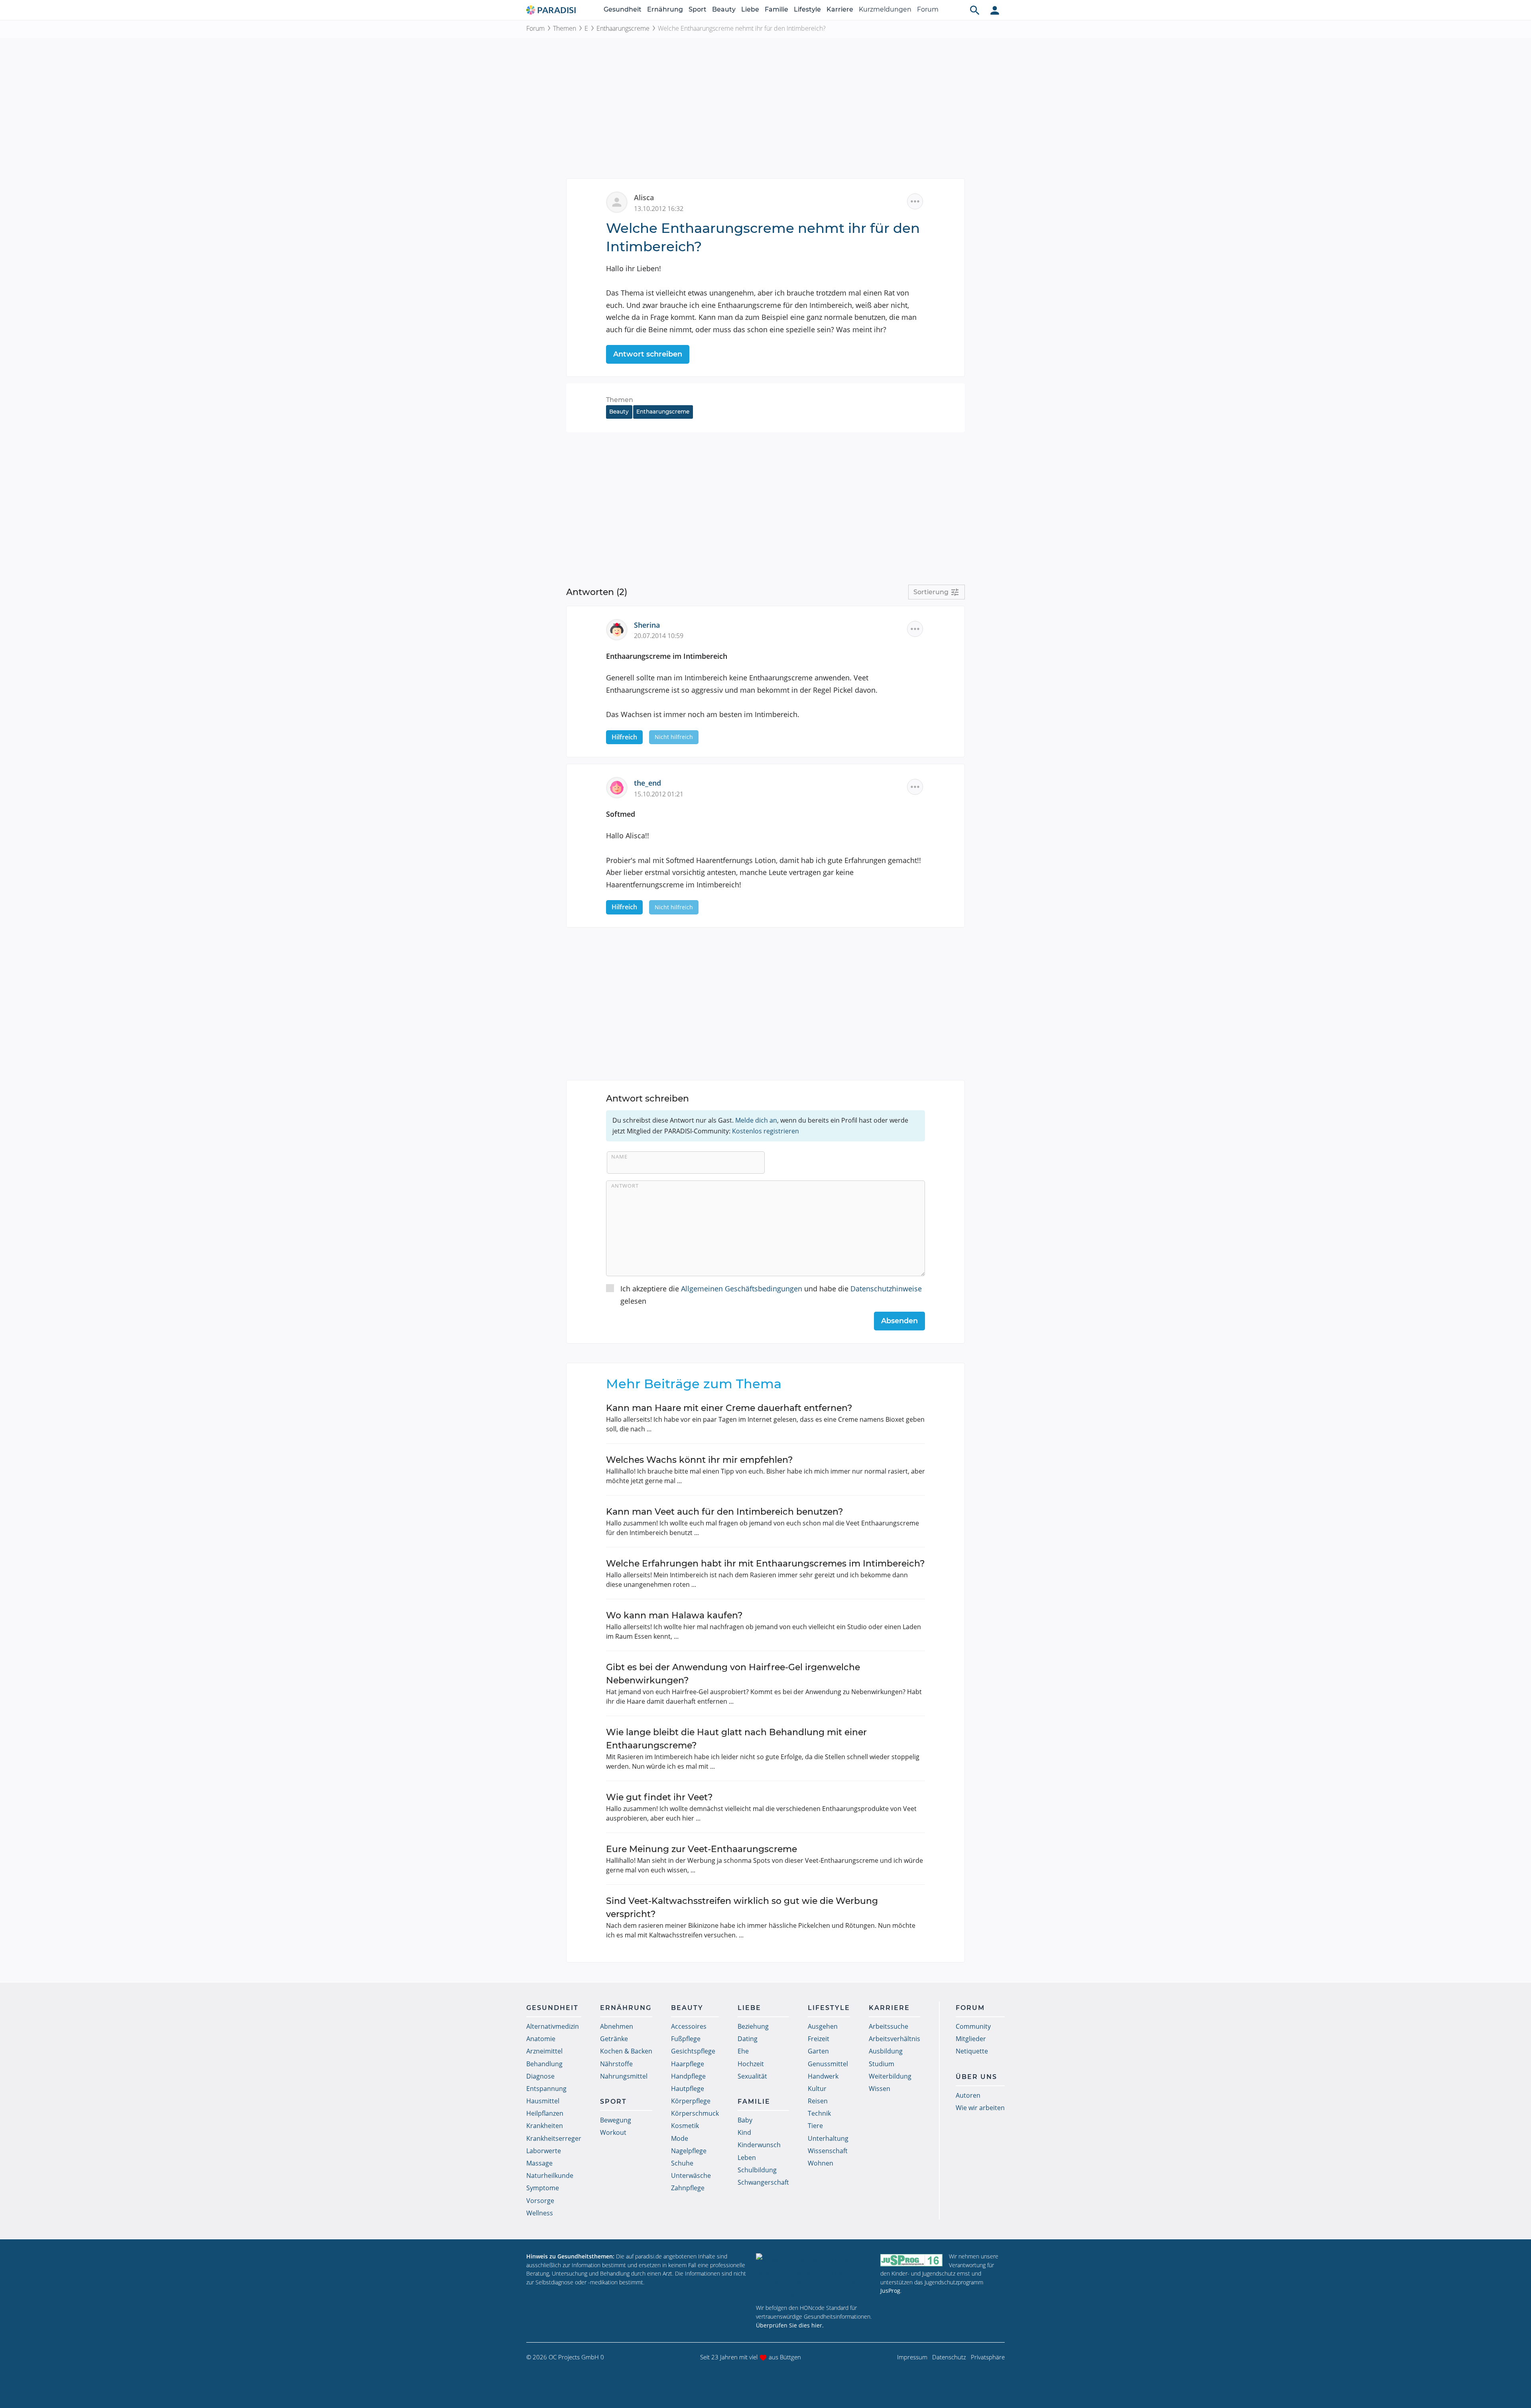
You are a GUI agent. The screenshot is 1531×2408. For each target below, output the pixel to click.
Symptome (543, 2188)
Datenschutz (949, 2357)
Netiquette (972, 2051)
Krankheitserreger (554, 2138)
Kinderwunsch (759, 2145)
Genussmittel (828, 2064)
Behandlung (544, 2064)
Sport (698, 9)
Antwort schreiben (648, 354)
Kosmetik (685, 2126)
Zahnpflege (688, 2188)
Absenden (899, 1321)
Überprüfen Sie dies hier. (790, 2325)
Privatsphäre (988, 2357)
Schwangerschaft (763, 2182)
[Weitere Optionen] (915, 201)
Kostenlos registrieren (765, 1131)
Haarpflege (688, 2064)
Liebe (750, 9)
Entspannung (546, 2089)
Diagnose (540, 2076)
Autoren (968, 2095)
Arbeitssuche (888, 2026)
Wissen (880, 2089)
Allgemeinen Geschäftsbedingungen (742, 1289)
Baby (745, 2120)
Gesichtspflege (693, 2051)
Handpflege (688, 2076)
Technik (819, 2113)
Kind (744, 2132)
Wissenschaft (828, 2151)
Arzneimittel (544, 2051)
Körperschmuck (695, 2113)
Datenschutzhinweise (886, 1289)
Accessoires (689, 2026)
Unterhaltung (828, 2138)
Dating (748, 2039)
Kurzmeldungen (885, 9)
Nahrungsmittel (624, 2076)
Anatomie (541, 2039)
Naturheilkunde (550, 2175)
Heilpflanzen (545, 2113)
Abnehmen (617, 2026)
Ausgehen (823, 2026)
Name (619, 1157)
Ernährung (665, 9)
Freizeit (819, 2039)
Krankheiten (545, 2126)
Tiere (815, 2126)
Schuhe (682, 2163)
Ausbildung (886, 2051)
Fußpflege (686, 2039)
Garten (818, 2051)
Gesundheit (623, 9)
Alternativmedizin (553, 2026)
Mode (680, 2138)
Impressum (912, 2357)
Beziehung (753, 2026)
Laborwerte (544, 2151)
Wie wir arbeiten (980, 2108)
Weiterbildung (890, 2076)
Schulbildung (757, 2170)
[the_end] (620, 787)
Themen (565, 28)
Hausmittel (543, 2101)
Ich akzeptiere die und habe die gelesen (771, 1295)
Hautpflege (688, 2089)
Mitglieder (971, 2039)
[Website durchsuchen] (975, 10)
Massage (539, 2163)
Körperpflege (691, 2101)
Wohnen (821, 2163)
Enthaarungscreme (623, 28)
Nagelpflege (689, 2151)
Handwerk (823, 2076)
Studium (882, 2064)
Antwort (625, 1186)
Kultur (817, 2089)
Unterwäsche (691, 2175)
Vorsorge (540, 2201)
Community (973, 2026)
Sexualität (752, 2076)
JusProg (890, 2291)
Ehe (743, 2051)
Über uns (976, 2077)
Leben (747, 2158)
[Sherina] (620, 629)
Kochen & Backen (626, 2051)
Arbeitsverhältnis (894, 2039)
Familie (776, 9)
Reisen (818, 2101)
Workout (613, 2132)
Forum (928, 9)
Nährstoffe (616, 2064)
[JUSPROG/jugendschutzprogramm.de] (911, 2260)
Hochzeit (751, 2064)
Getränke (614, 2039)
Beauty (724, 9)
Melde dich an (756, 1120)
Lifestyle (807, 9)
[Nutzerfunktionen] (995, 10)
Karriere (840, 9)
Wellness (540, 2213)
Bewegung (616, 2120)
